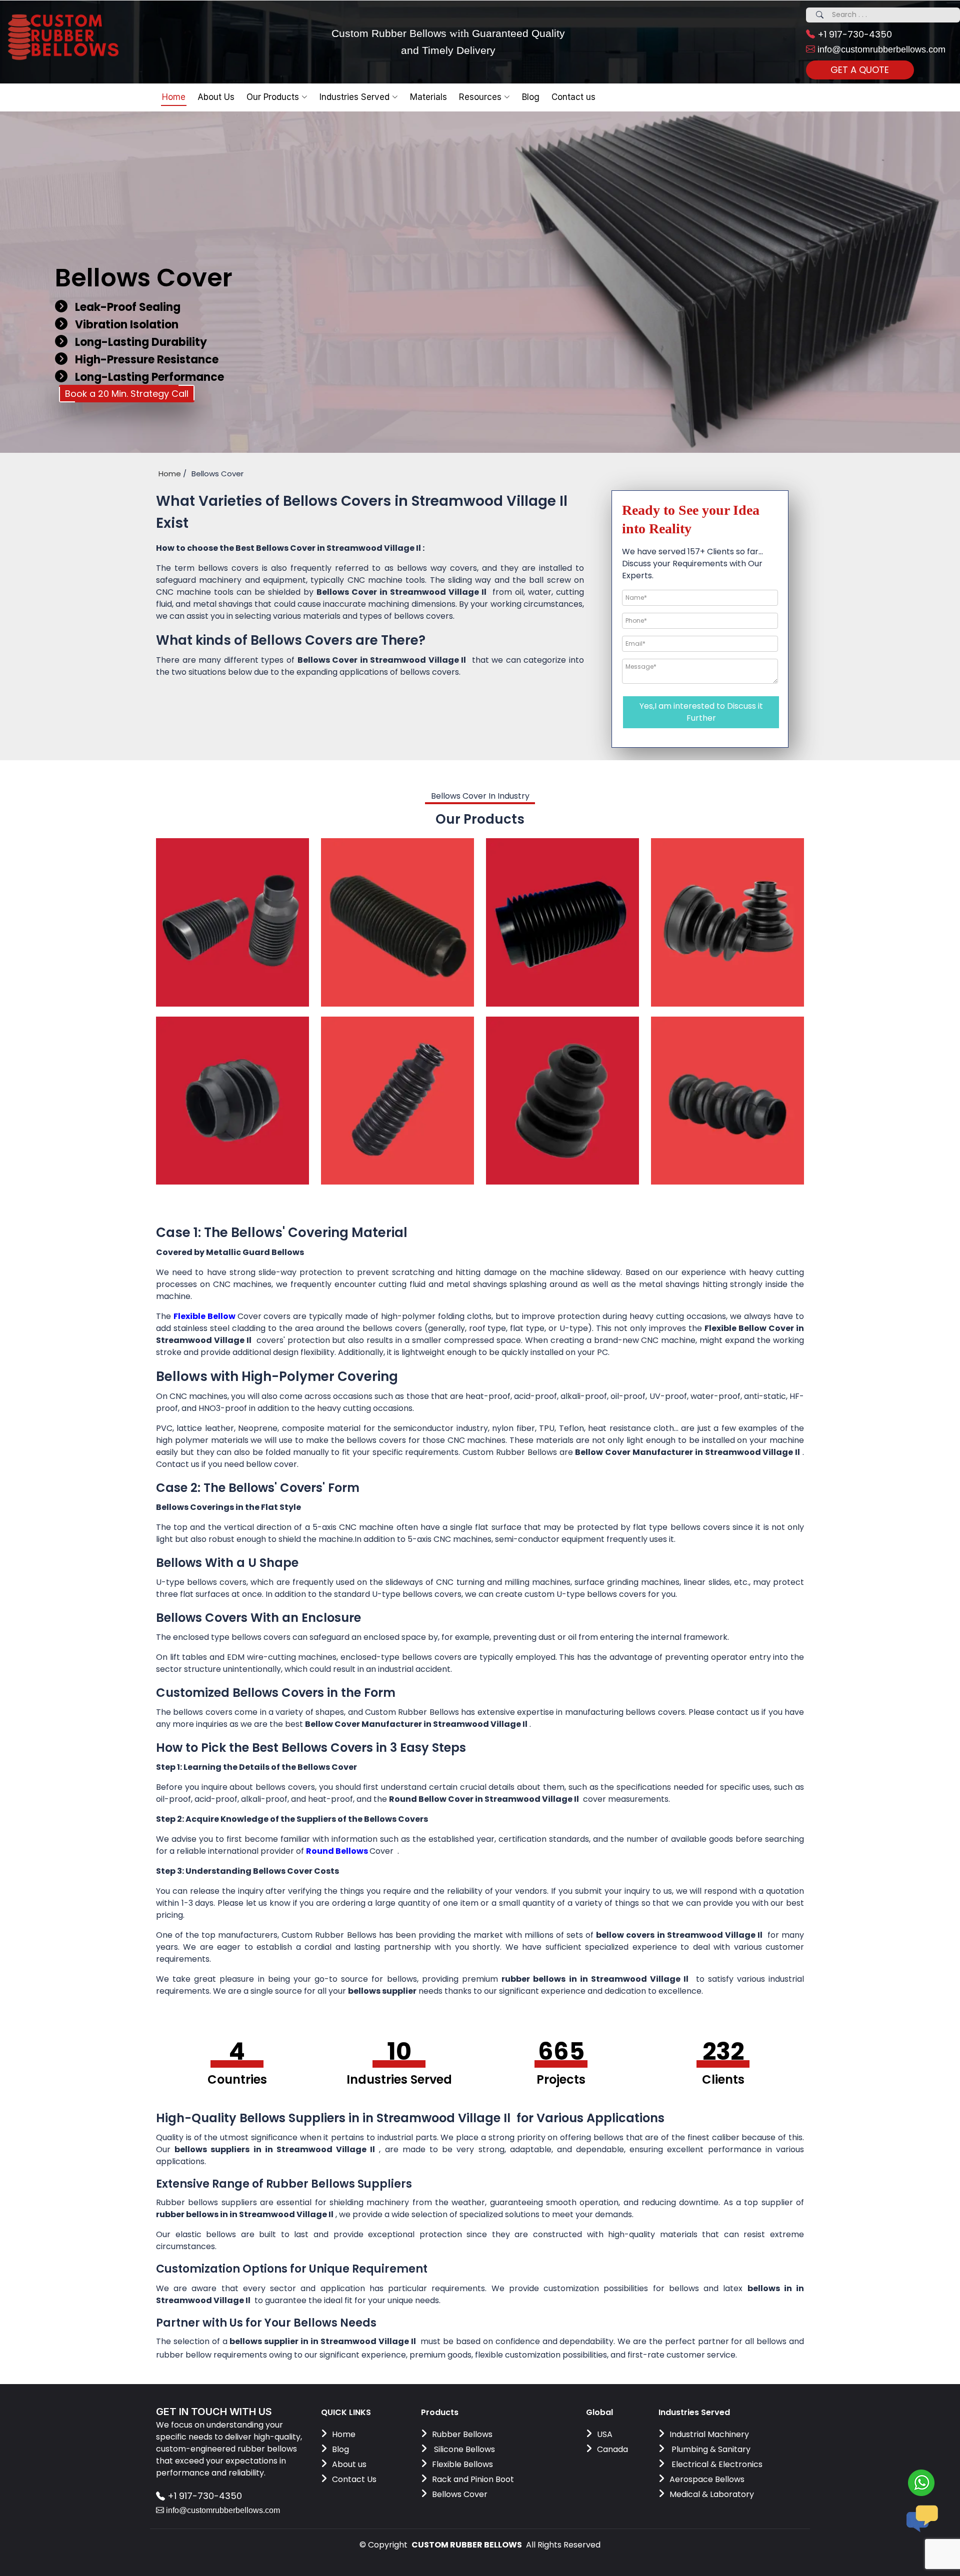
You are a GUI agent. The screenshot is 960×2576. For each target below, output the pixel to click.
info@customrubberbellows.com (880, 49)
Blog (340, 2449)
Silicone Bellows (463, 2449)
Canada (612, 2449)
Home (174, 97)
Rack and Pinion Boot (473, 2479)
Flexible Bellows (462, 2464)
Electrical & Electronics (716, 2464)
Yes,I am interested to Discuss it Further (701, 712)
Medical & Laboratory (712, 2494)
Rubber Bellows (462, 2434)
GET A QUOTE (860, 70)
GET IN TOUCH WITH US (214, 2412)
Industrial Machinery (709, 2434)
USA (605, 2434)
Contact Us (354, 2479)
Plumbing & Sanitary (710, 2449)
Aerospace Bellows (707, 2479)
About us (349, 2464)
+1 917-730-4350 (853, 34)
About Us (216, 97)
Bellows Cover (460, 2494)
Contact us (573, 97)
